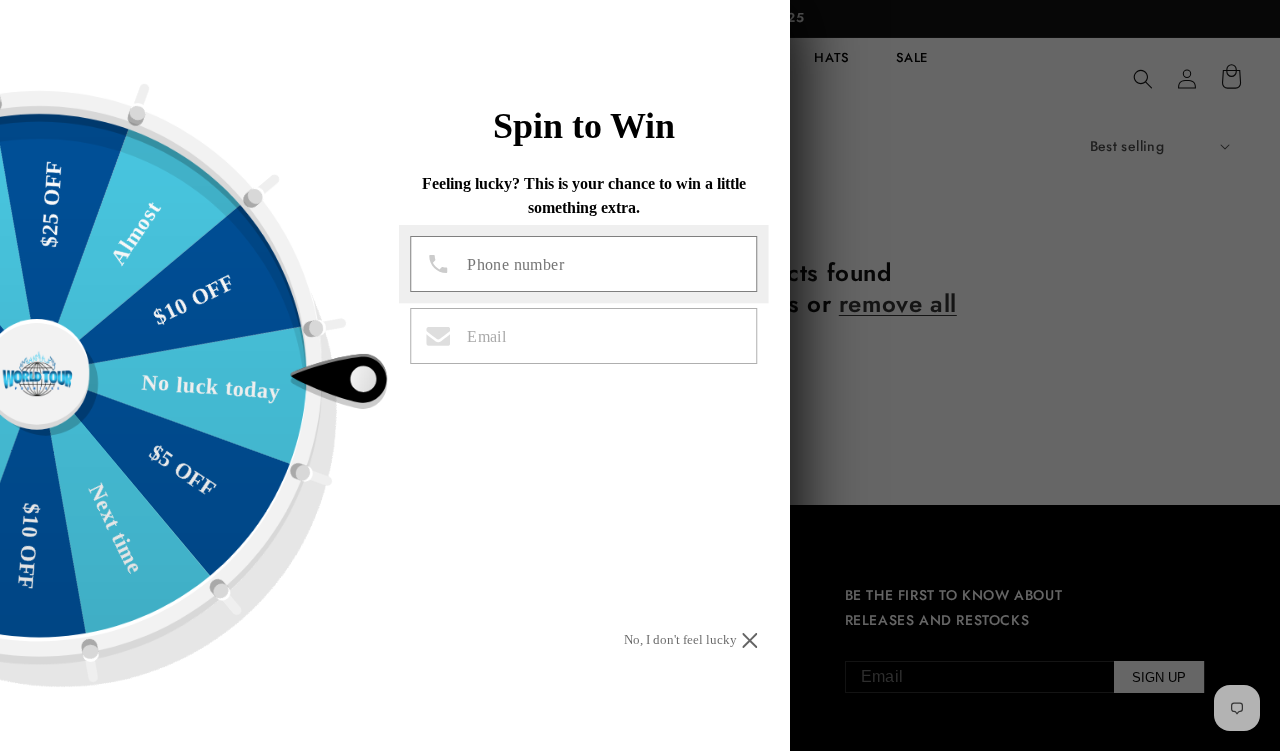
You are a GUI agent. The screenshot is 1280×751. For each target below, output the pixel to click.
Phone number (515, 265)
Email (486, 337)
